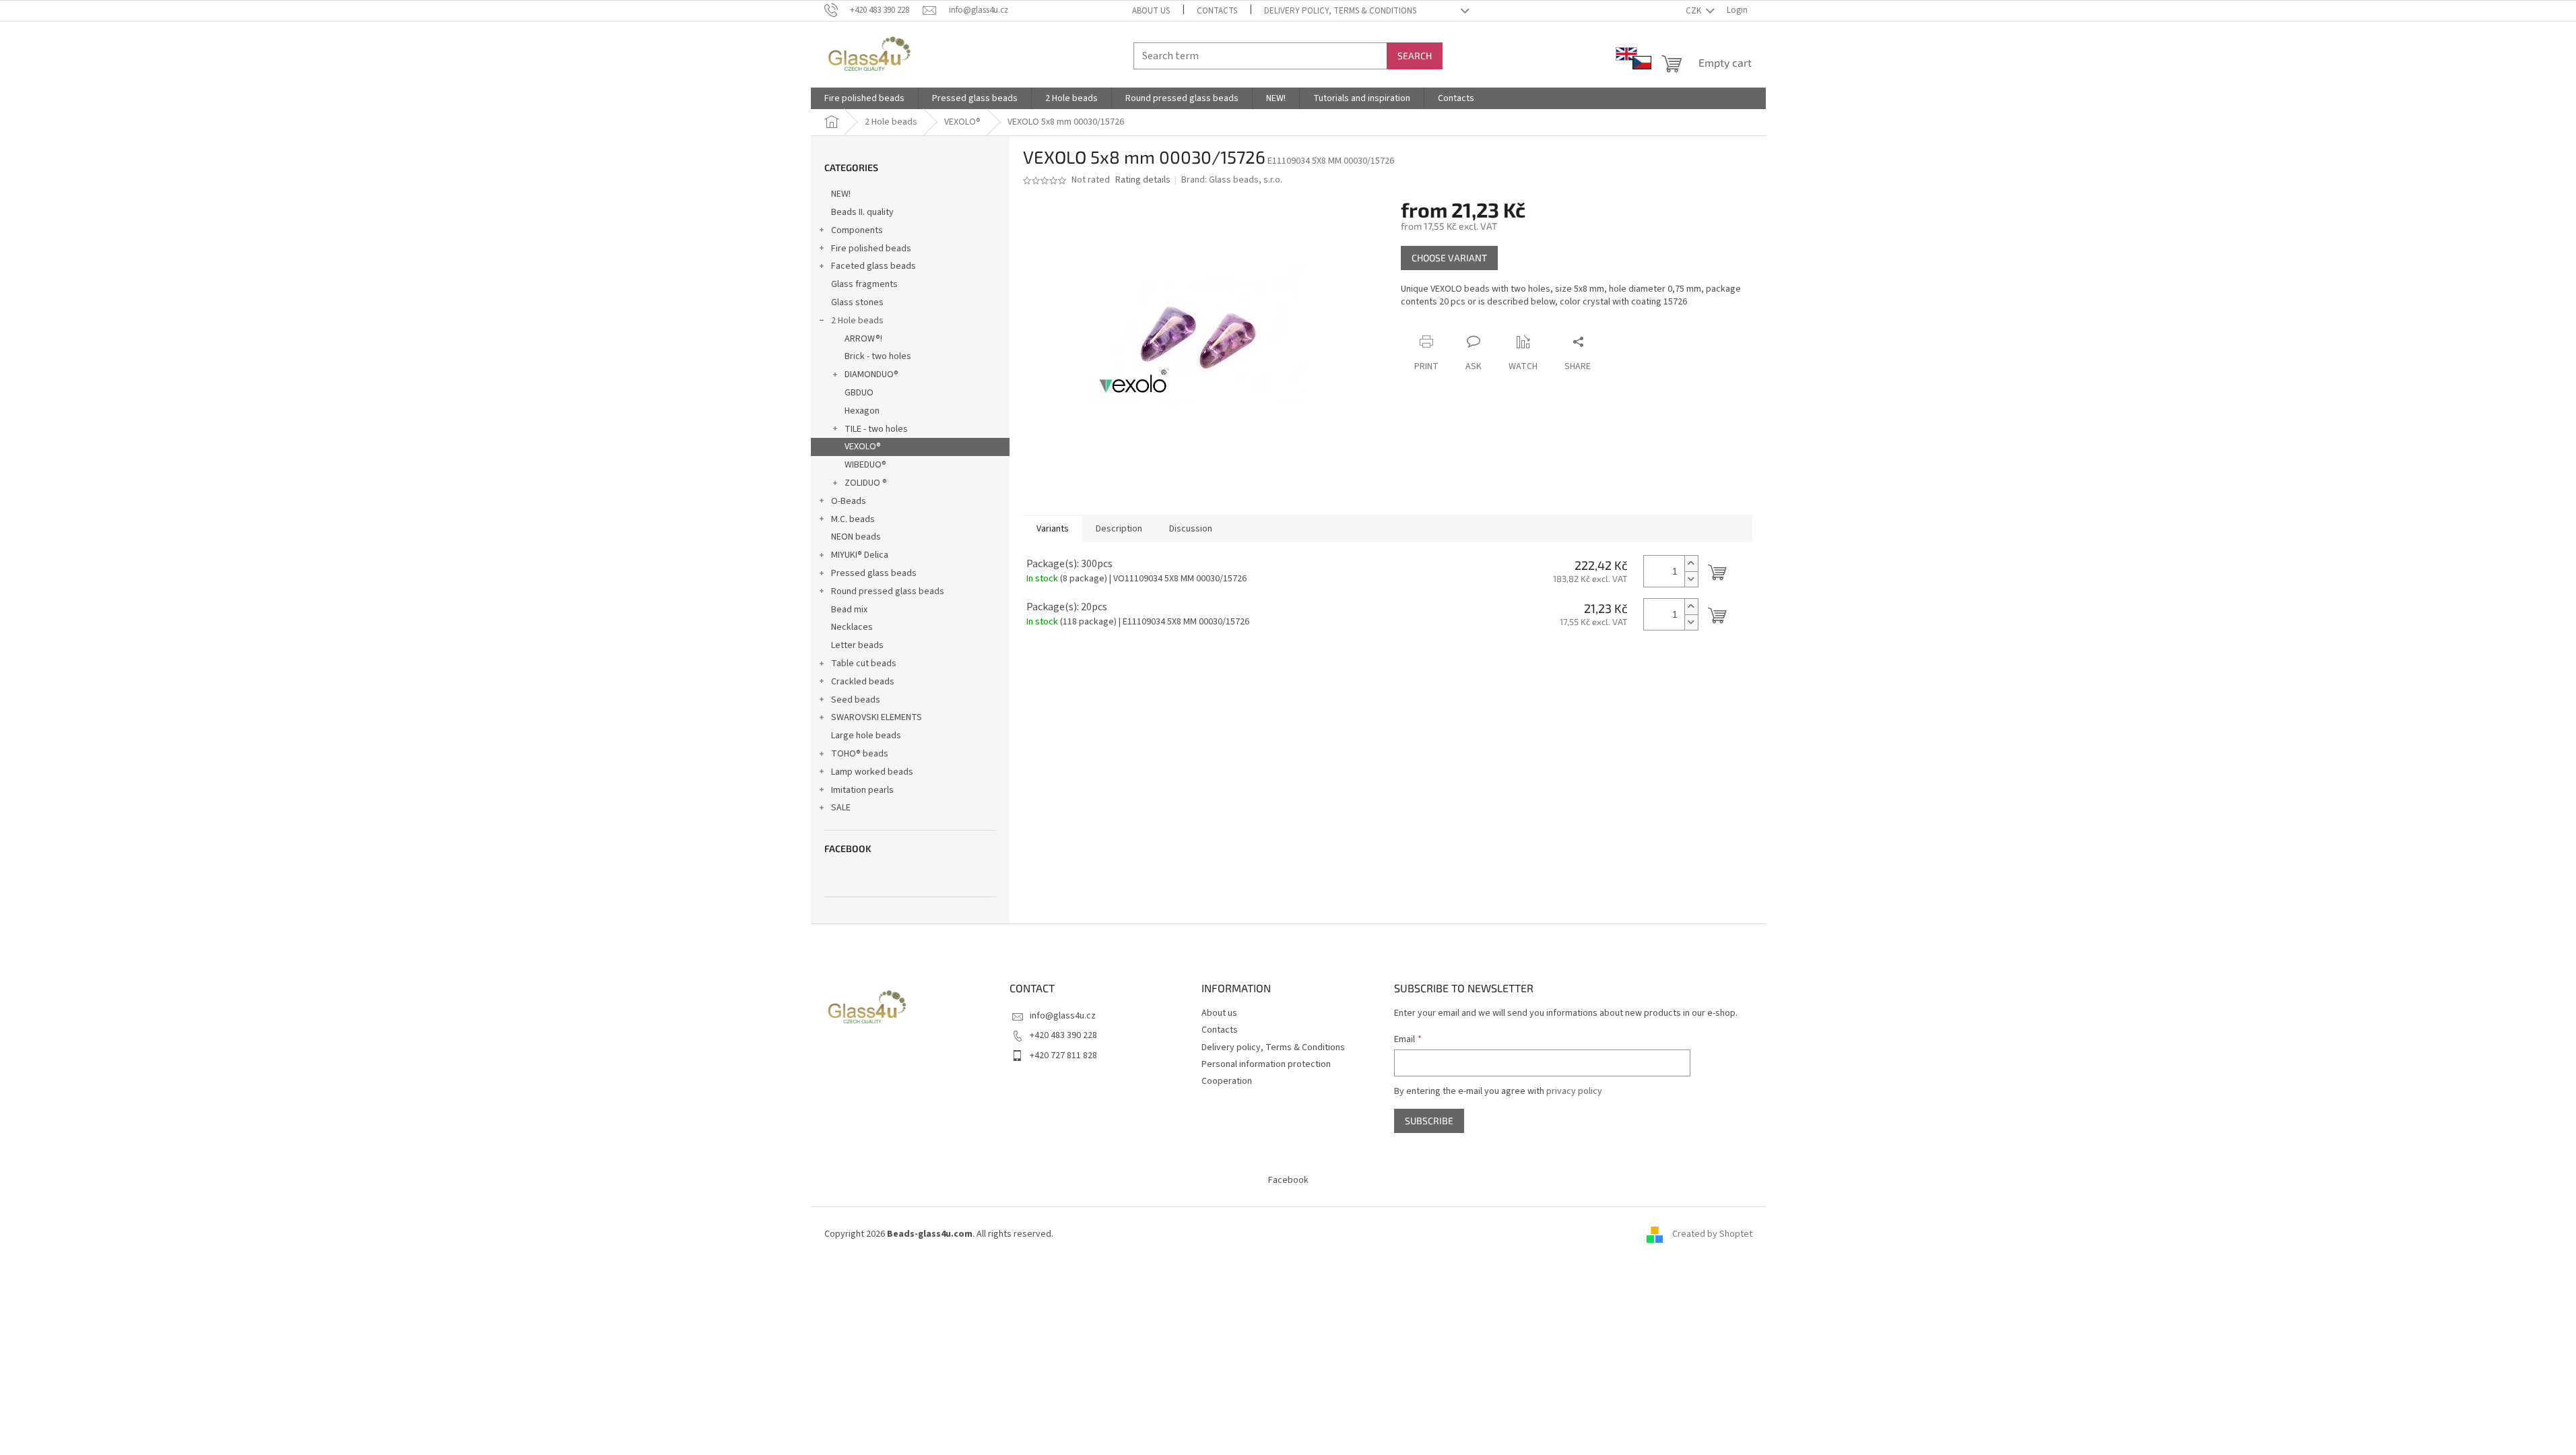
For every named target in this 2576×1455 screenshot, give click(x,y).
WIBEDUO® (865, 465)
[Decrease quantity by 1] (1691, 579)
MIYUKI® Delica (860, 555)
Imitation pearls (862, 790)
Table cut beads (864, 664)
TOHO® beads (860, 754)
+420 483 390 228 (1063, 1035)
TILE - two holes (876, 429)
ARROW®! (863, 339)
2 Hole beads (857, 321)
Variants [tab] (1053, 529)
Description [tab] (1119, 529)
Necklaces (852, 627)
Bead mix (849, 610)
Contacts (1217, 11)
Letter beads (857, 645)
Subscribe (1429, 1121)
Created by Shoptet (1712, 1234)
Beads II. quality (862, 212)
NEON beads (856, 537)
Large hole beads (866, 736)
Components (857, 230)
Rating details (1143, 180)
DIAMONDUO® (871, 375)
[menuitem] (864, 98)
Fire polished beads (871, 249)
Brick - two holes (878, 356)
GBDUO (859, 393)
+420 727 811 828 (1063, 1056)
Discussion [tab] (1191, 529)
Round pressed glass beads (888, 591)
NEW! (841, 194)
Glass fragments (864, 284)
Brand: (1232, 180)
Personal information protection (1266, 1064)
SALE (841, 808)
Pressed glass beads (874, 573)
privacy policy (1574, 1091)
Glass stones (857, 302)
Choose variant (1449, 258)
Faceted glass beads (873, 266)
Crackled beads (863, 682)
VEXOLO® (863, 447)
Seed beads (856, 700)
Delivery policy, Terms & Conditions (1340, 11)
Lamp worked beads (872, 772)
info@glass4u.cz (1063, 1016)
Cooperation (1227, 1081)
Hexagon (862, 411)
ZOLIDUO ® (866, 483)
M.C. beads (853, 519)
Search (1415, 56)
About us (1151, 11)
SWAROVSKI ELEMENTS (877, 717)
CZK (1694, 11)
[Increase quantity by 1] (1691, 563)
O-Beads (849, 501)
